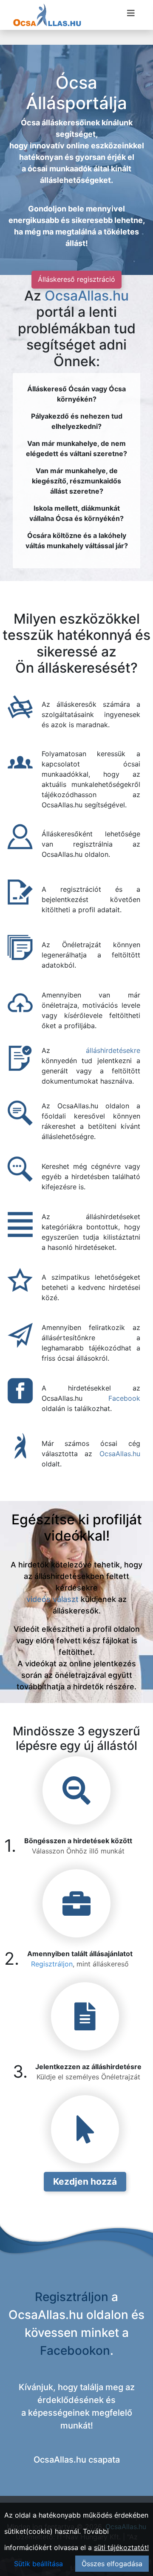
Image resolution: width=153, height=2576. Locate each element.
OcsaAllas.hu (87, 296)
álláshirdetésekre (113, 1050)
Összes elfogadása (112, 2564)
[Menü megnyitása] (131, 13)
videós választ (52, 1599)
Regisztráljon (52, 1964)
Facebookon (75, 2350)
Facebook (124, 1398)
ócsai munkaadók (60, 169)
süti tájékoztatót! (121, 2547)
